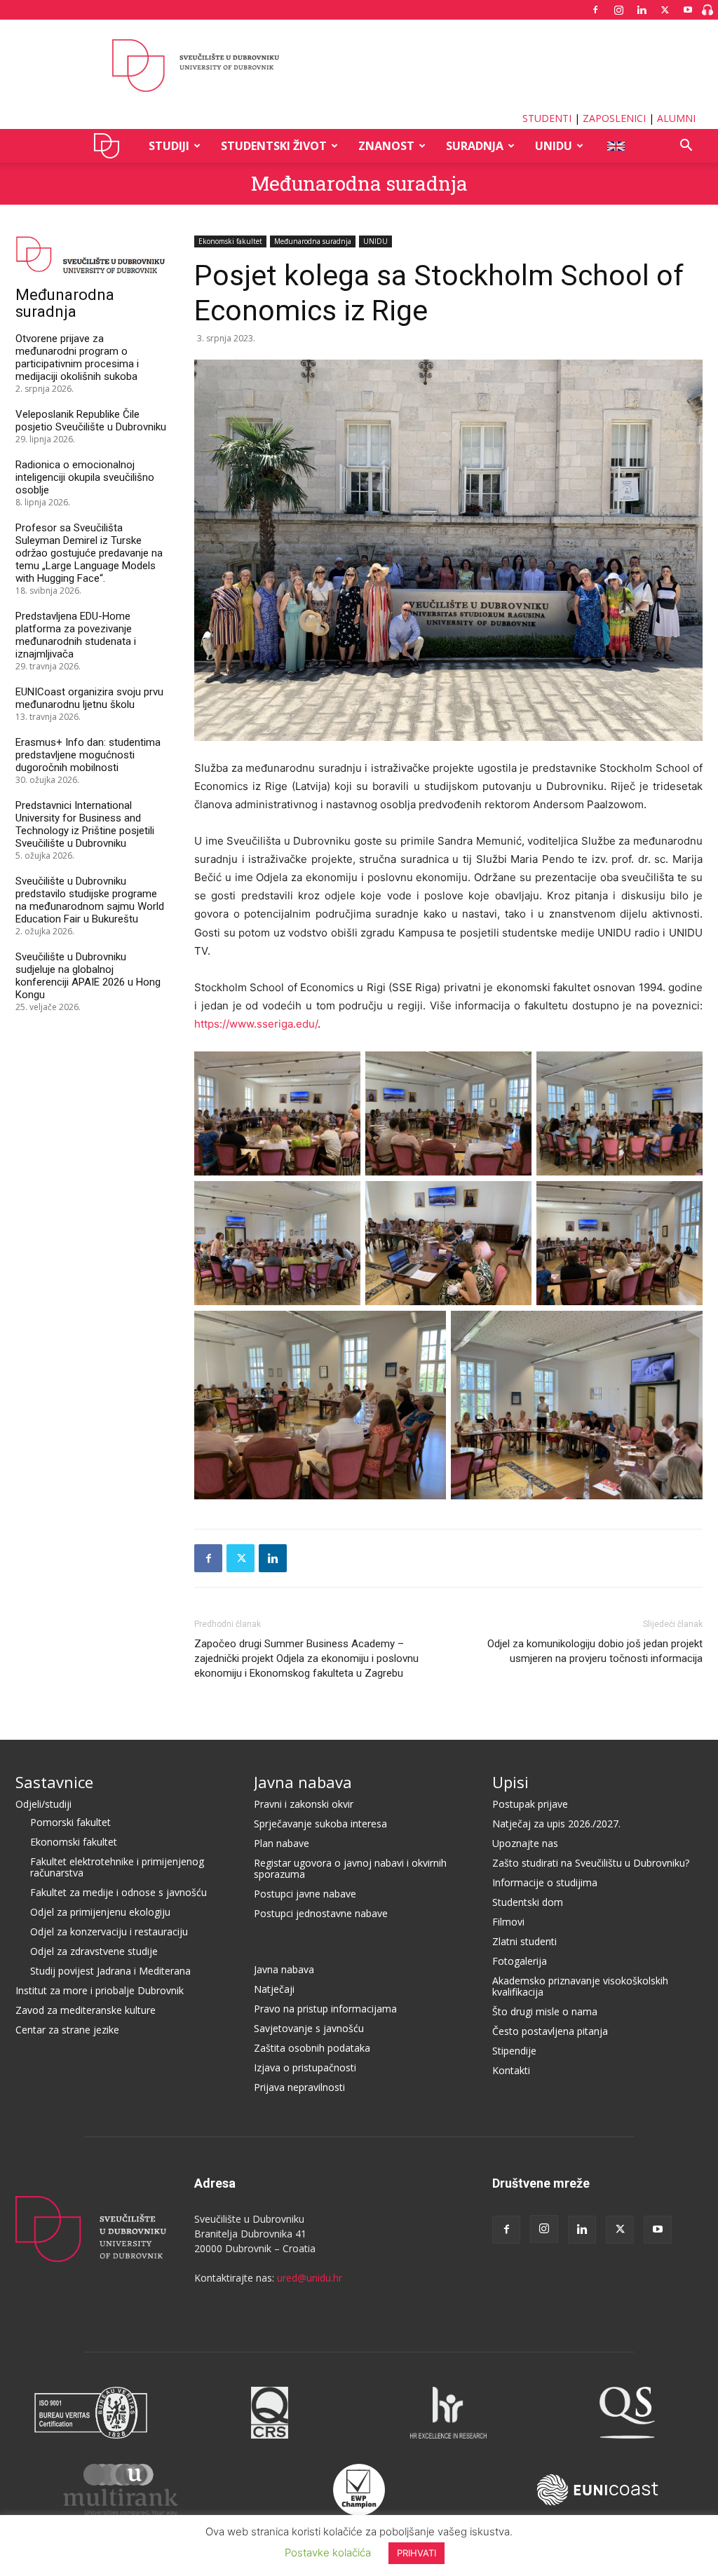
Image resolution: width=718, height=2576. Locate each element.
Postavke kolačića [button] (328, 2553)
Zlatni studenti (524, 1941)
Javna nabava (303, 1782)
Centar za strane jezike (67, 2030)
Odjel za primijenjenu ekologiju (100, 1912)
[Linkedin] (642, 10)
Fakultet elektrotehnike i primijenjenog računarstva (117, 1867)
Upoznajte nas (525, 1843)
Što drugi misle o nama (545, 2011)
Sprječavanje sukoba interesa (320, 1824)
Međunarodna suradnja (359, 183)
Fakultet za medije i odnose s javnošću (118, 1892)
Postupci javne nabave (305, 1894)
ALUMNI (676, 118)
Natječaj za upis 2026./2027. (556, 1824)
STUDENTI (547, 118)
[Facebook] (595, 10)
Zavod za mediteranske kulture (86, 2010)
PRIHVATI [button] (416, 2553)
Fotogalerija (520, 1961)
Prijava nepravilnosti (299, 2087)
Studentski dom (528, 1902)
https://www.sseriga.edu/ (256, 1024)
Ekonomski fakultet (230, 241)
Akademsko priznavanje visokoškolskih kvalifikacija (580, 1986)
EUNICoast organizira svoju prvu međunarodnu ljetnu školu (89, 698)
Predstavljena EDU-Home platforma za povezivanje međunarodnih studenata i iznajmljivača (76, 635)
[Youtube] (688, 10)
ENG (615, 146)
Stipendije (514, 2051)
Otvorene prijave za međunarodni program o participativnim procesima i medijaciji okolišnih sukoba (77, 357)
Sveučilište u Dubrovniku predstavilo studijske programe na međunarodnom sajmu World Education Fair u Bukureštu (90, 900)
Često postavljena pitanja (550, 2031)
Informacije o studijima (545, 1882)
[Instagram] (618, 10)
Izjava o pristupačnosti (305, 2067)
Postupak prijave (530, 1804)
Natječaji (274, 1989)
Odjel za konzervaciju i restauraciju (109, 1931)
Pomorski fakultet (70, 1822)
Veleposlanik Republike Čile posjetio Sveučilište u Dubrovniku (91, 421)
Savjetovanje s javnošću (309, 2028)
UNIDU (110, 146)
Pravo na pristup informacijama (325, 2009)
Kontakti (511, 2070)
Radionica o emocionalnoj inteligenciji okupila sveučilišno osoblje (85, 477)
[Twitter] (665, 10)
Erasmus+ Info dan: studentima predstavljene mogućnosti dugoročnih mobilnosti (88, 755)
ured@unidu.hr (310, 2278)
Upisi (510, 1782)
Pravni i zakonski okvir (304, 1804)
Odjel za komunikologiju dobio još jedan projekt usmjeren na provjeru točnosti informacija (595, 1651)
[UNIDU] (359, 66)
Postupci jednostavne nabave (321, 1913)
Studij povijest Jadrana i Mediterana (110, 1971)
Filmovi (508, 1922)
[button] (686, 147)
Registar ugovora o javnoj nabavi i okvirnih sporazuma (350, 1868)
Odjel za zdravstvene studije (94, 1951)
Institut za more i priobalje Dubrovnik (100, 1990)
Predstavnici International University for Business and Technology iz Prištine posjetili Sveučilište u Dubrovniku (85, 824)
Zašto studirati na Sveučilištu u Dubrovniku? (591, 1863)
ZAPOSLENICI (614, 118)
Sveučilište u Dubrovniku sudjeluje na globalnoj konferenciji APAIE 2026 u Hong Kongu (88, 976)
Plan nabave (282, 1843)
